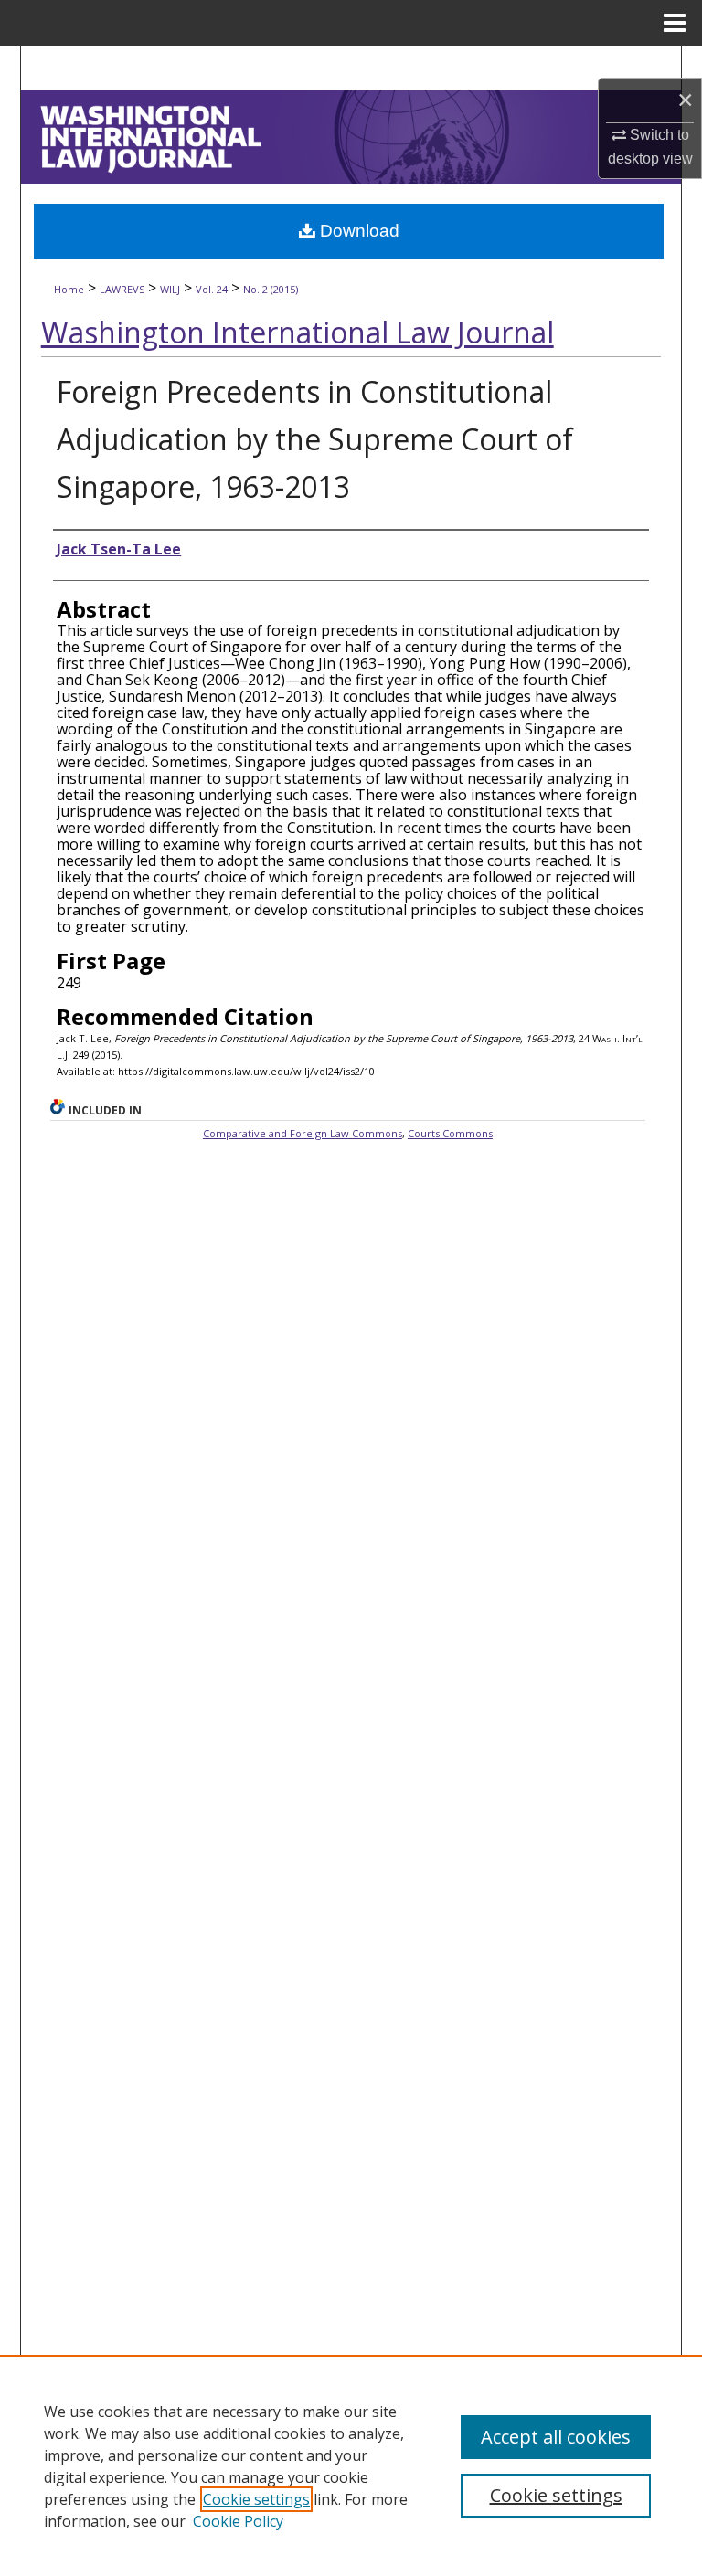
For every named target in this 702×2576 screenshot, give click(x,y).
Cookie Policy (238, 2521)
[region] (351, 2465)
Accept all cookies (556, 2437)
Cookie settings (256, 2499)
